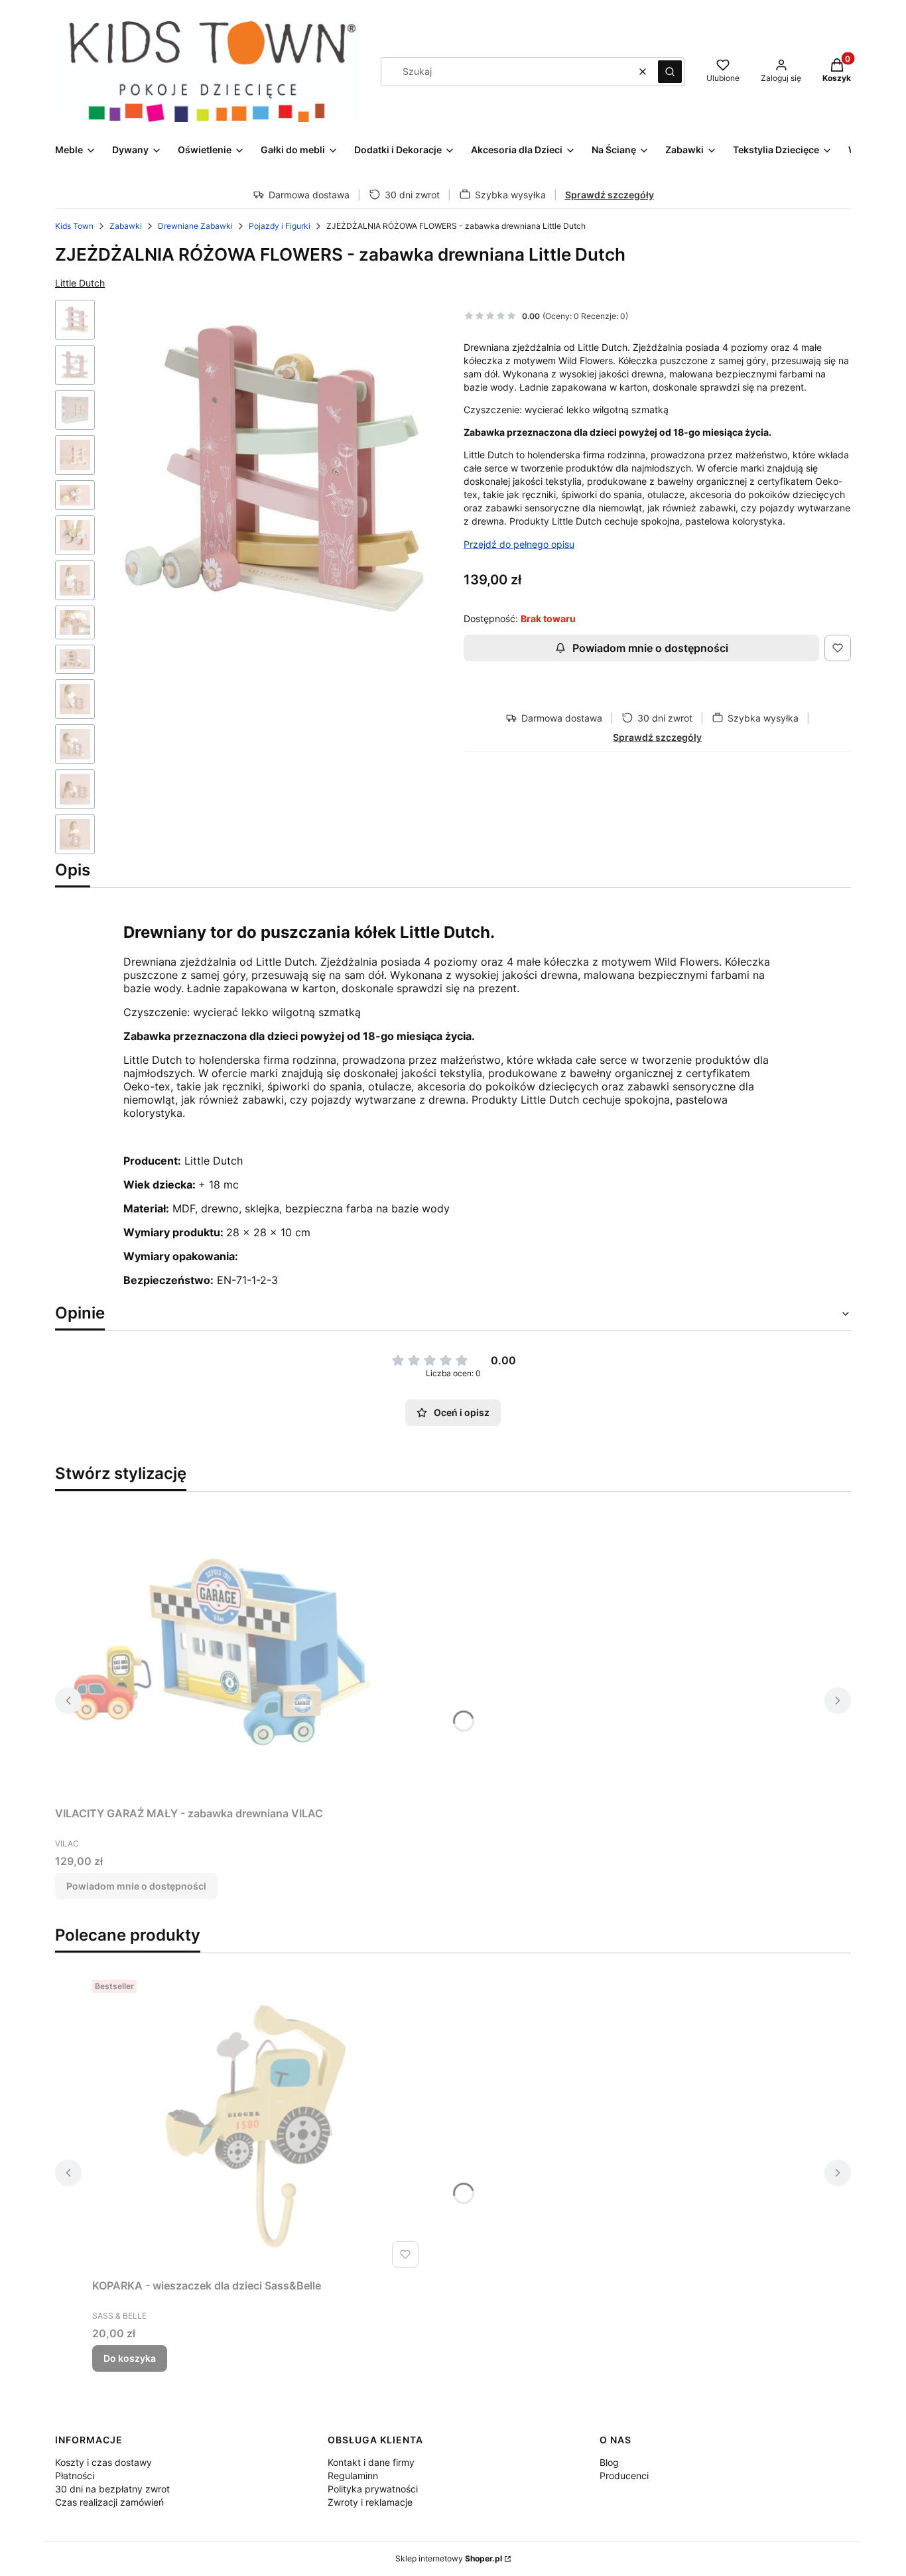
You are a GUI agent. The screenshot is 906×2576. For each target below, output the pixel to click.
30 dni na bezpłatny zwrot (112, 2489)
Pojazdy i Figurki (280, 226)
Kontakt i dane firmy (371, 2462)
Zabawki (126, 226)
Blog (609, 2462)
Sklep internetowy (449, 2558)
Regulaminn (353, 2476)
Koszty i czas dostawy (103, 2462)
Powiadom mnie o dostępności (650, 648)
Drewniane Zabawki (195, 226)
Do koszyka (130, 2358)
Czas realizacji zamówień (109, 2502)
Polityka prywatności (373, 2489)
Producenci (624, 2476)
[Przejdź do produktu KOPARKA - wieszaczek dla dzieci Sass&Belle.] (258, 2124)
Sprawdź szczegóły (610, 195)
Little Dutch (80, 283)
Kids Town (74, 226)
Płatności (75, 2476)
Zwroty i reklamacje (370, 2502)
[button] (670, 72)
